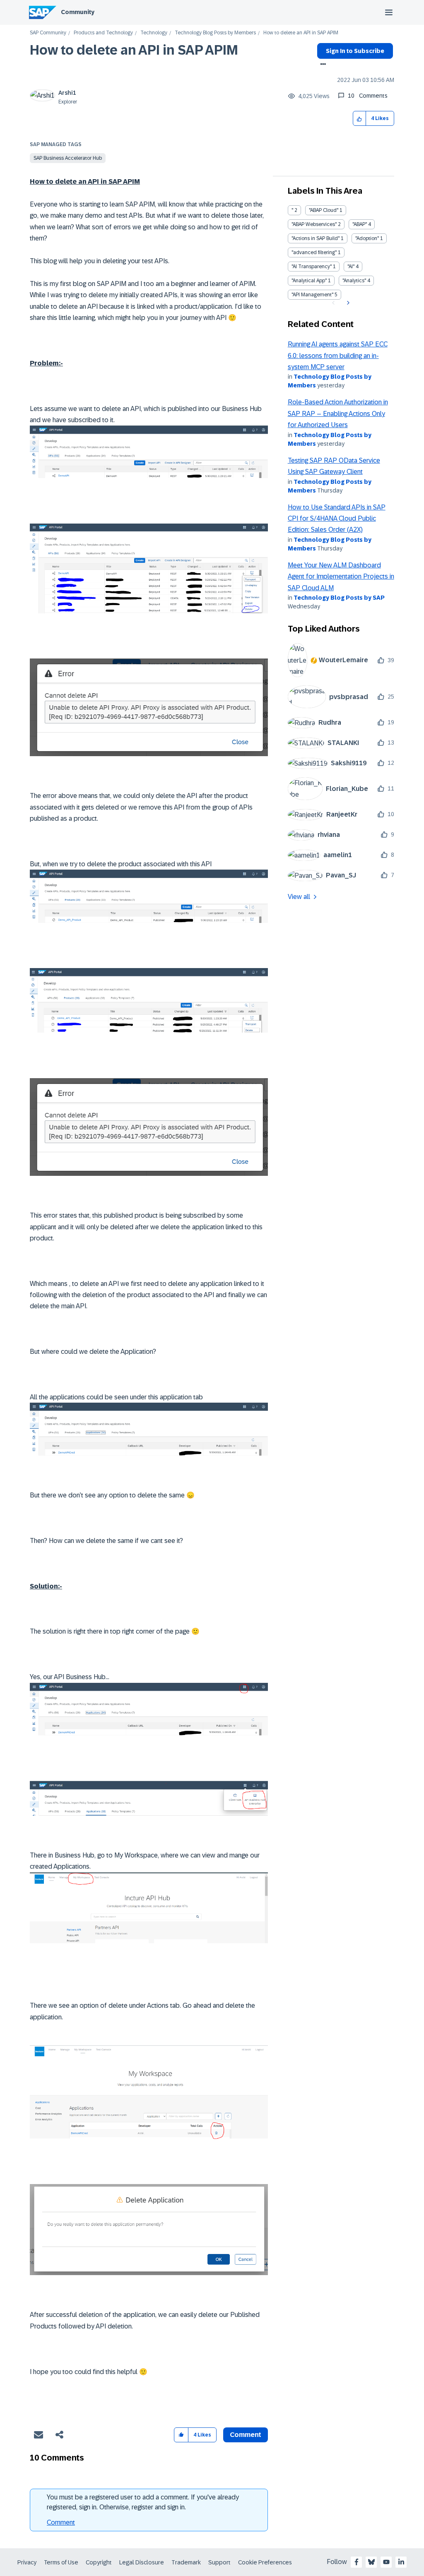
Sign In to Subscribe (355, 51)
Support (219, 2562)
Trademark (186, 2562)
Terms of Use (61, 2562)
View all (299, 897)
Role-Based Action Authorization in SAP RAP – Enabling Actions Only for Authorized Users (338, 413)
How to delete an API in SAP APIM (134, 50)
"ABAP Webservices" (314, 224)
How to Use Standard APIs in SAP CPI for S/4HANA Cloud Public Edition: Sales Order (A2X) (337, 519)
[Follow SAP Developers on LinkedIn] (401, 2562)
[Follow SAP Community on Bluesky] (371, 2562)
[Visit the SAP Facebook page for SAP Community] (357, 2562)
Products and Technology (103, 33)
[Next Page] (347, 303)
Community (78, 12)
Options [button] (322, 65)
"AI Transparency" (312, 267)
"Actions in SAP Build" (316, 238)
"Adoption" (367, 238)
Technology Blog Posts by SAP (339, 598)
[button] (360, 119)
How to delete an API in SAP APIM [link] (301, 33)
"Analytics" (354, 281)
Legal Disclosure (142, 2562)
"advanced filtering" (314, 252)
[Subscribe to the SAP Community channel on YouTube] (386, 2562)
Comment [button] (246, 2435)
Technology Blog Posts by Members (215, 33)
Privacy (27, 2562)
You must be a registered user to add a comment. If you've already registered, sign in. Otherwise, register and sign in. (143, 2502)
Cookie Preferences (265, 2562)
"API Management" (312, 295)
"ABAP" (360, 224)
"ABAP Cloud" (324, 210)
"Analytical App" (309, 281)
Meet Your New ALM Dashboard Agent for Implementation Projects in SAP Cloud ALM (341, 577)
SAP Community (48, 33)
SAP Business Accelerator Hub (68, 158)
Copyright (99, 2562)
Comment (61, 2522)
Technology (154, 33)
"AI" (351, 267)
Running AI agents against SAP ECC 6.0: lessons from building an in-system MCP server (338, 356)
